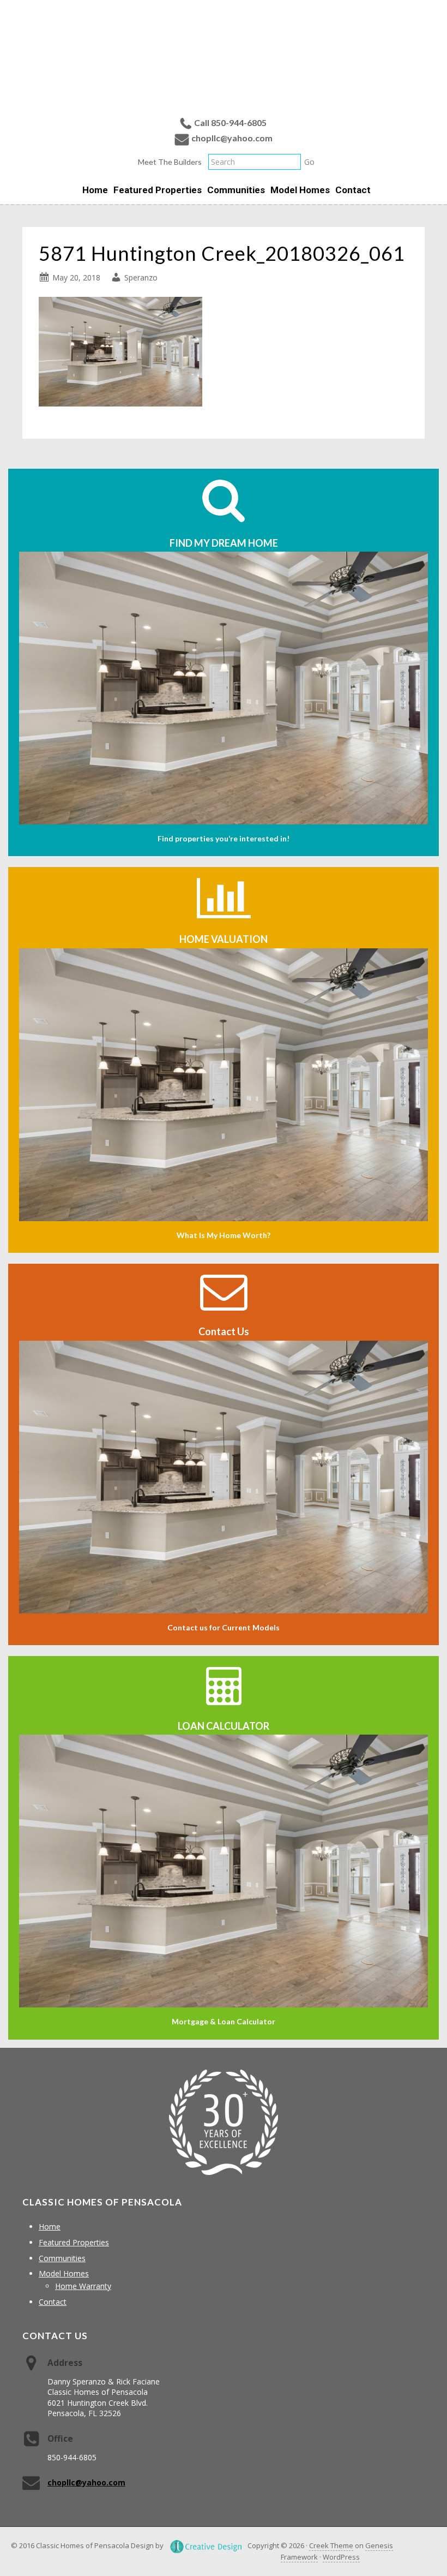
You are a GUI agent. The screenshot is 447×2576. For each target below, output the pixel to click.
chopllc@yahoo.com (232, 138)
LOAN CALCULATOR (224, 1726)
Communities (62, 2258)
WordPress (341, 2557)
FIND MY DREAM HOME (224, 543)
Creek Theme (331, 2545)
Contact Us (224, 1331)
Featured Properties (74, 2242)
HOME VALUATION (224, 939)
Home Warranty (83, 2286)
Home (50, 2227)
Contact (53, 2302)
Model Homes (64, 2273)
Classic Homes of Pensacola (224, 56)
